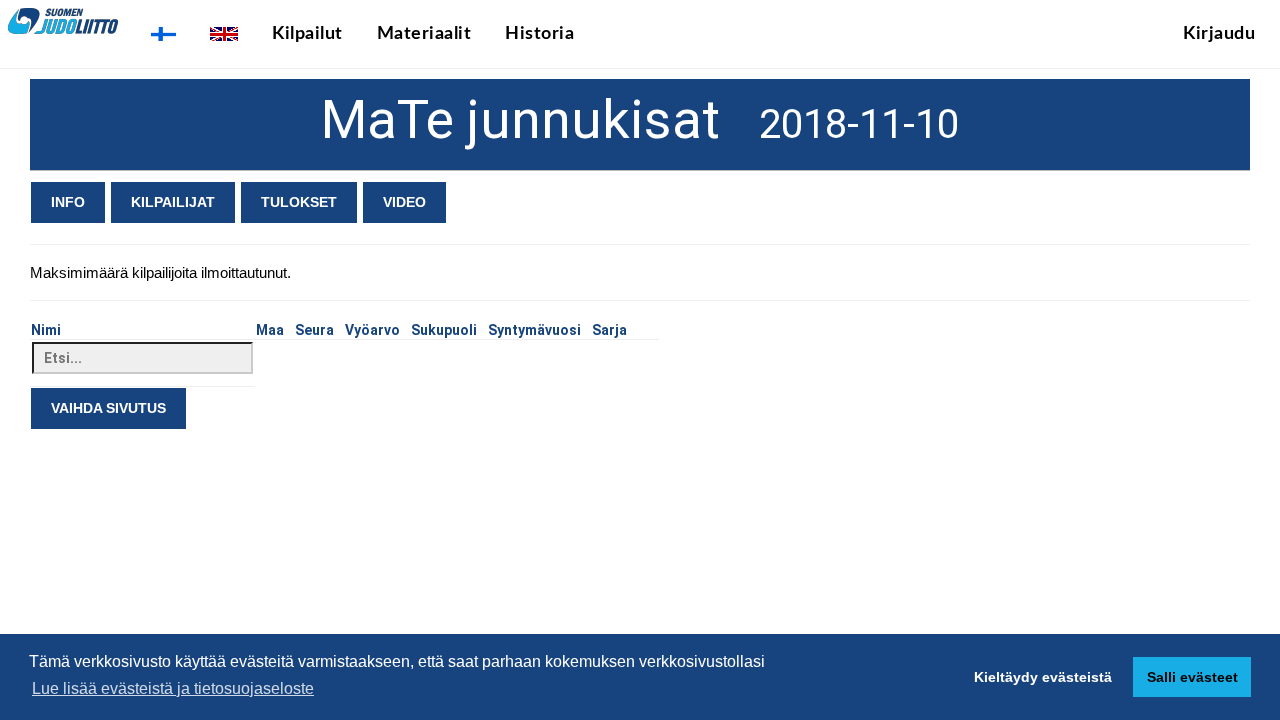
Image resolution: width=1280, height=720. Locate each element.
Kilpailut (307, 34)
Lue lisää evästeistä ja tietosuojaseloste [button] (173, 688)
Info (68, 202)
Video (404, 202)
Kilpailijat (173, 202)
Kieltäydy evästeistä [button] (1043, 677)
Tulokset (299, 202)
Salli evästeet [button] (1192, 677)
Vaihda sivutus (108, 408)
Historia (539, 34)
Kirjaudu (1219, 34)
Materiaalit (424, 34)
